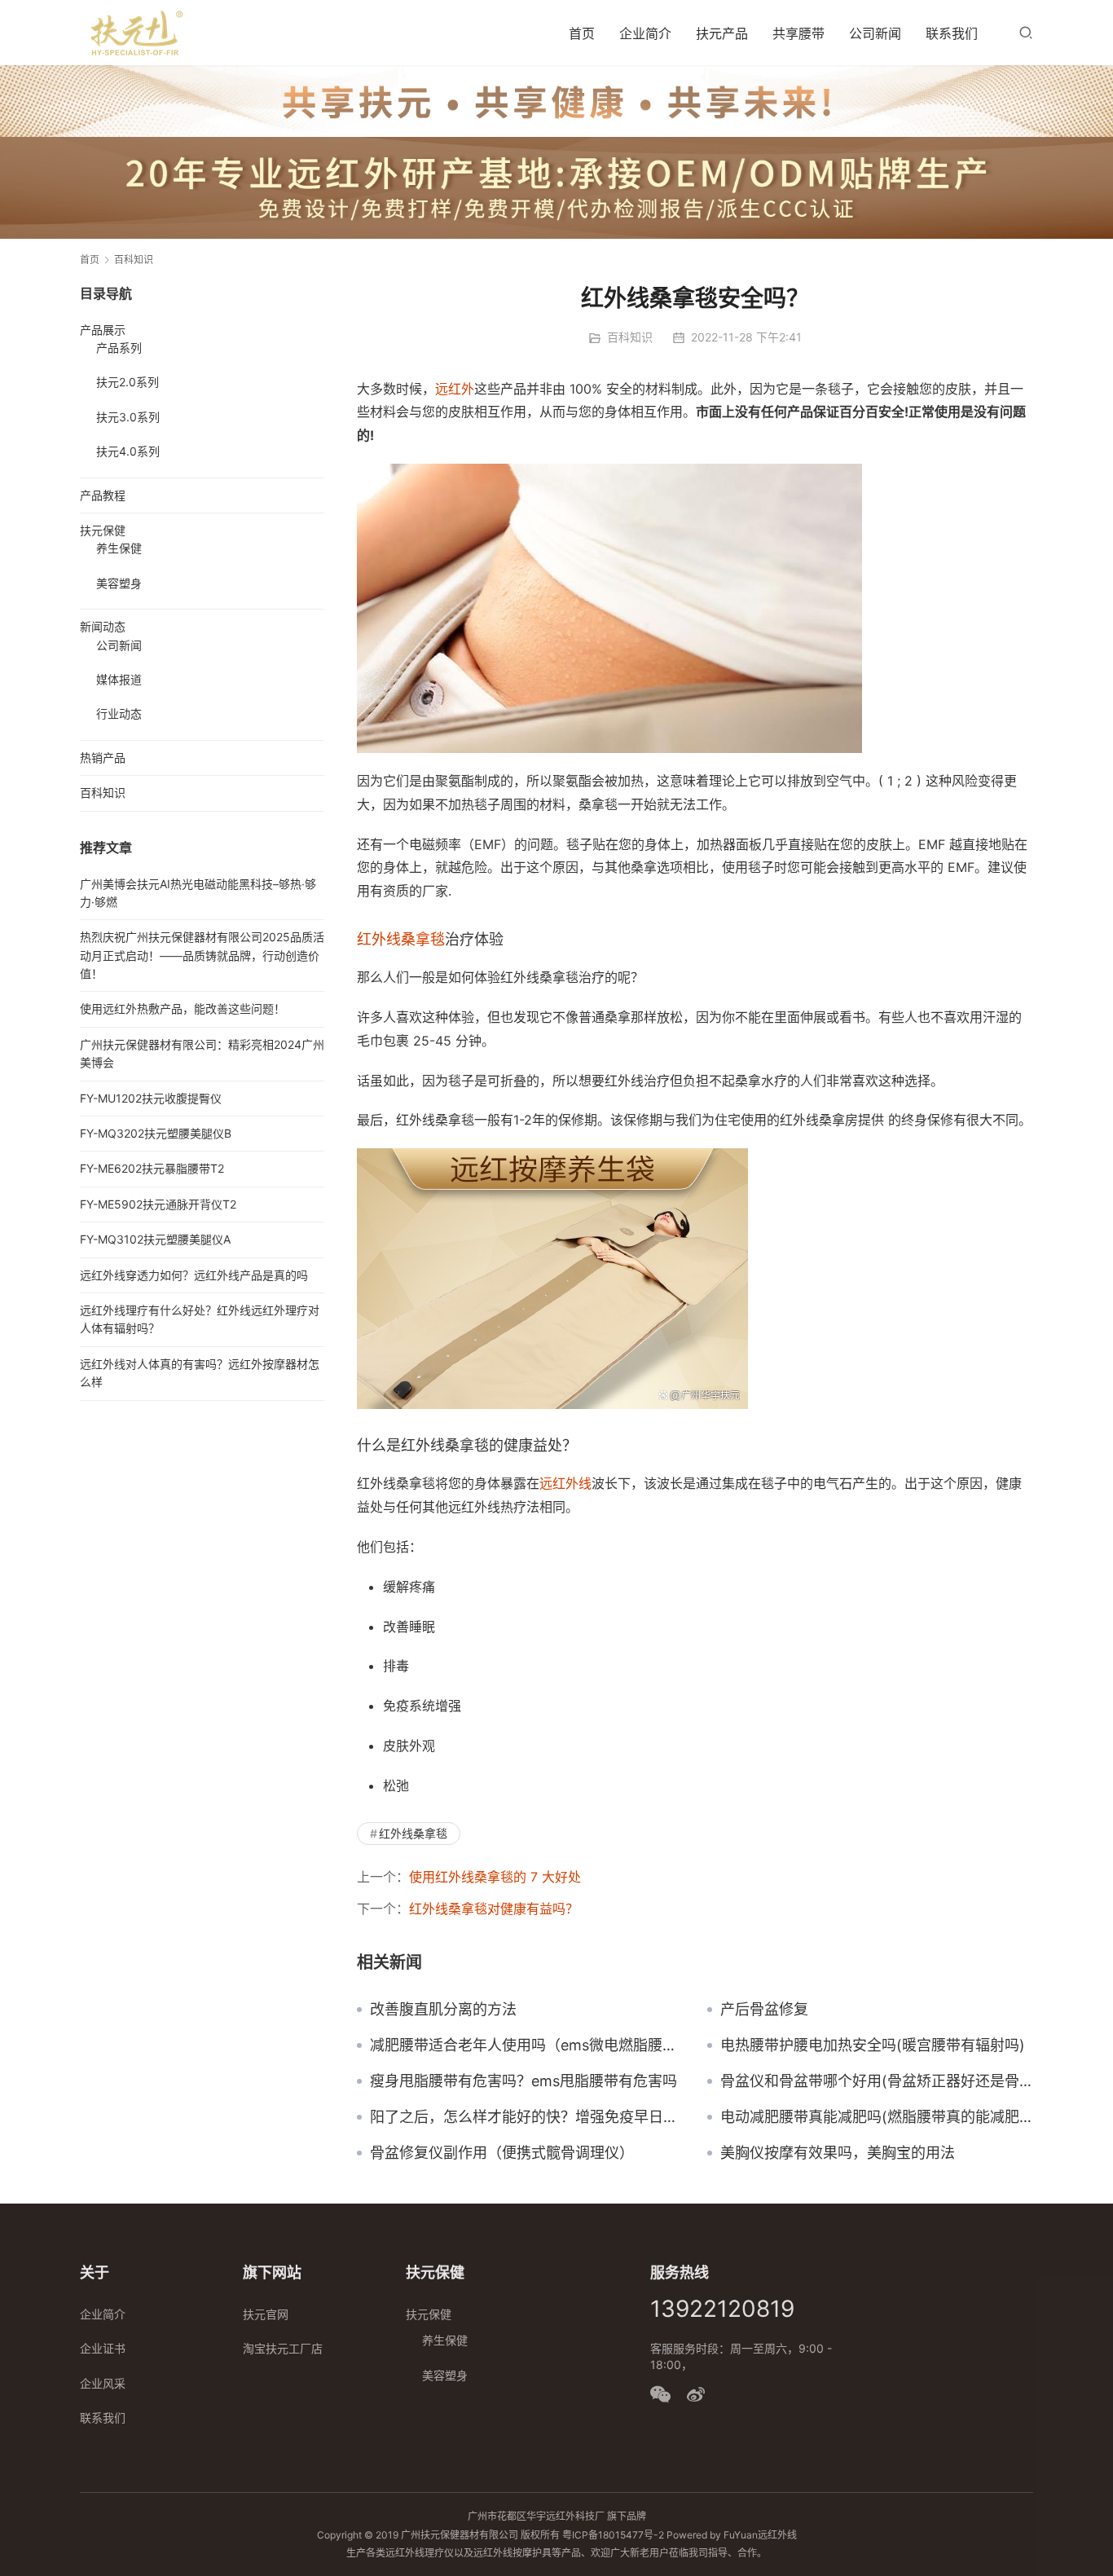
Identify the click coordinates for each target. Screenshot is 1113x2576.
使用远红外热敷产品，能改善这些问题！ (183, 1008)
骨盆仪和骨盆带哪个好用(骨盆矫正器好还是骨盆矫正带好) (877, 2081)
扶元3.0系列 (128, 417)
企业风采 (103, 2383)
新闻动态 (103, 626)
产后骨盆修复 (764, 2010)
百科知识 (630, 337)
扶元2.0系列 (128, 382)
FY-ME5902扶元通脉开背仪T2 (158, 1204)
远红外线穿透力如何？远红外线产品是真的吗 (194, 1275)
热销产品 (103, 757)
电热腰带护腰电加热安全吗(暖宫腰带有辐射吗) (873, 2045)
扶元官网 (266, 2314)
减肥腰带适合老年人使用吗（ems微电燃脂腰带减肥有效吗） (526, 2045)
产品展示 (103, 330)
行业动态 (119, 713)
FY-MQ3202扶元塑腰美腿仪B (156, 1133)
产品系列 (119, 348)
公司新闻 (875, 33)
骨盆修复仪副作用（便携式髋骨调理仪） (502, 2153)
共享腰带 (798, 33)
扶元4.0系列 (128, 451)
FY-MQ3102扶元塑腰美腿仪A (155, 1239)
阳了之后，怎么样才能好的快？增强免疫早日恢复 (526, 2117)
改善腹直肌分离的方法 (443, 2010)
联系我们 (952, 33)
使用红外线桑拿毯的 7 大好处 (495, 1877)
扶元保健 (103, 530)
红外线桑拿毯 (401, 939)
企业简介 (645, 33)
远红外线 (565, 1483)
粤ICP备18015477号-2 (613, 2535)
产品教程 (103, 495)
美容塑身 (119, 583)
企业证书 (103, 2348)
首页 (582, 33)
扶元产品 (722, 33)
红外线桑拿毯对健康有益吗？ (494, 1909)
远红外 (455, 389)
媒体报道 (119, 679)
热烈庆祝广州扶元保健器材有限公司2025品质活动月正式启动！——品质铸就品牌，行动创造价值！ (202, 955)
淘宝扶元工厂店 (283, 2348)
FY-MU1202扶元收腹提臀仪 (151, 1098)
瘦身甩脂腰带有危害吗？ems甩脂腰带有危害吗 (524, 2081)
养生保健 (119, 548)
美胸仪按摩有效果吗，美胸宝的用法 (838, 2153)
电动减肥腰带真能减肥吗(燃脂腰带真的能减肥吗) (877, 2117)
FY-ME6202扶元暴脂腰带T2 (152, 1168)
